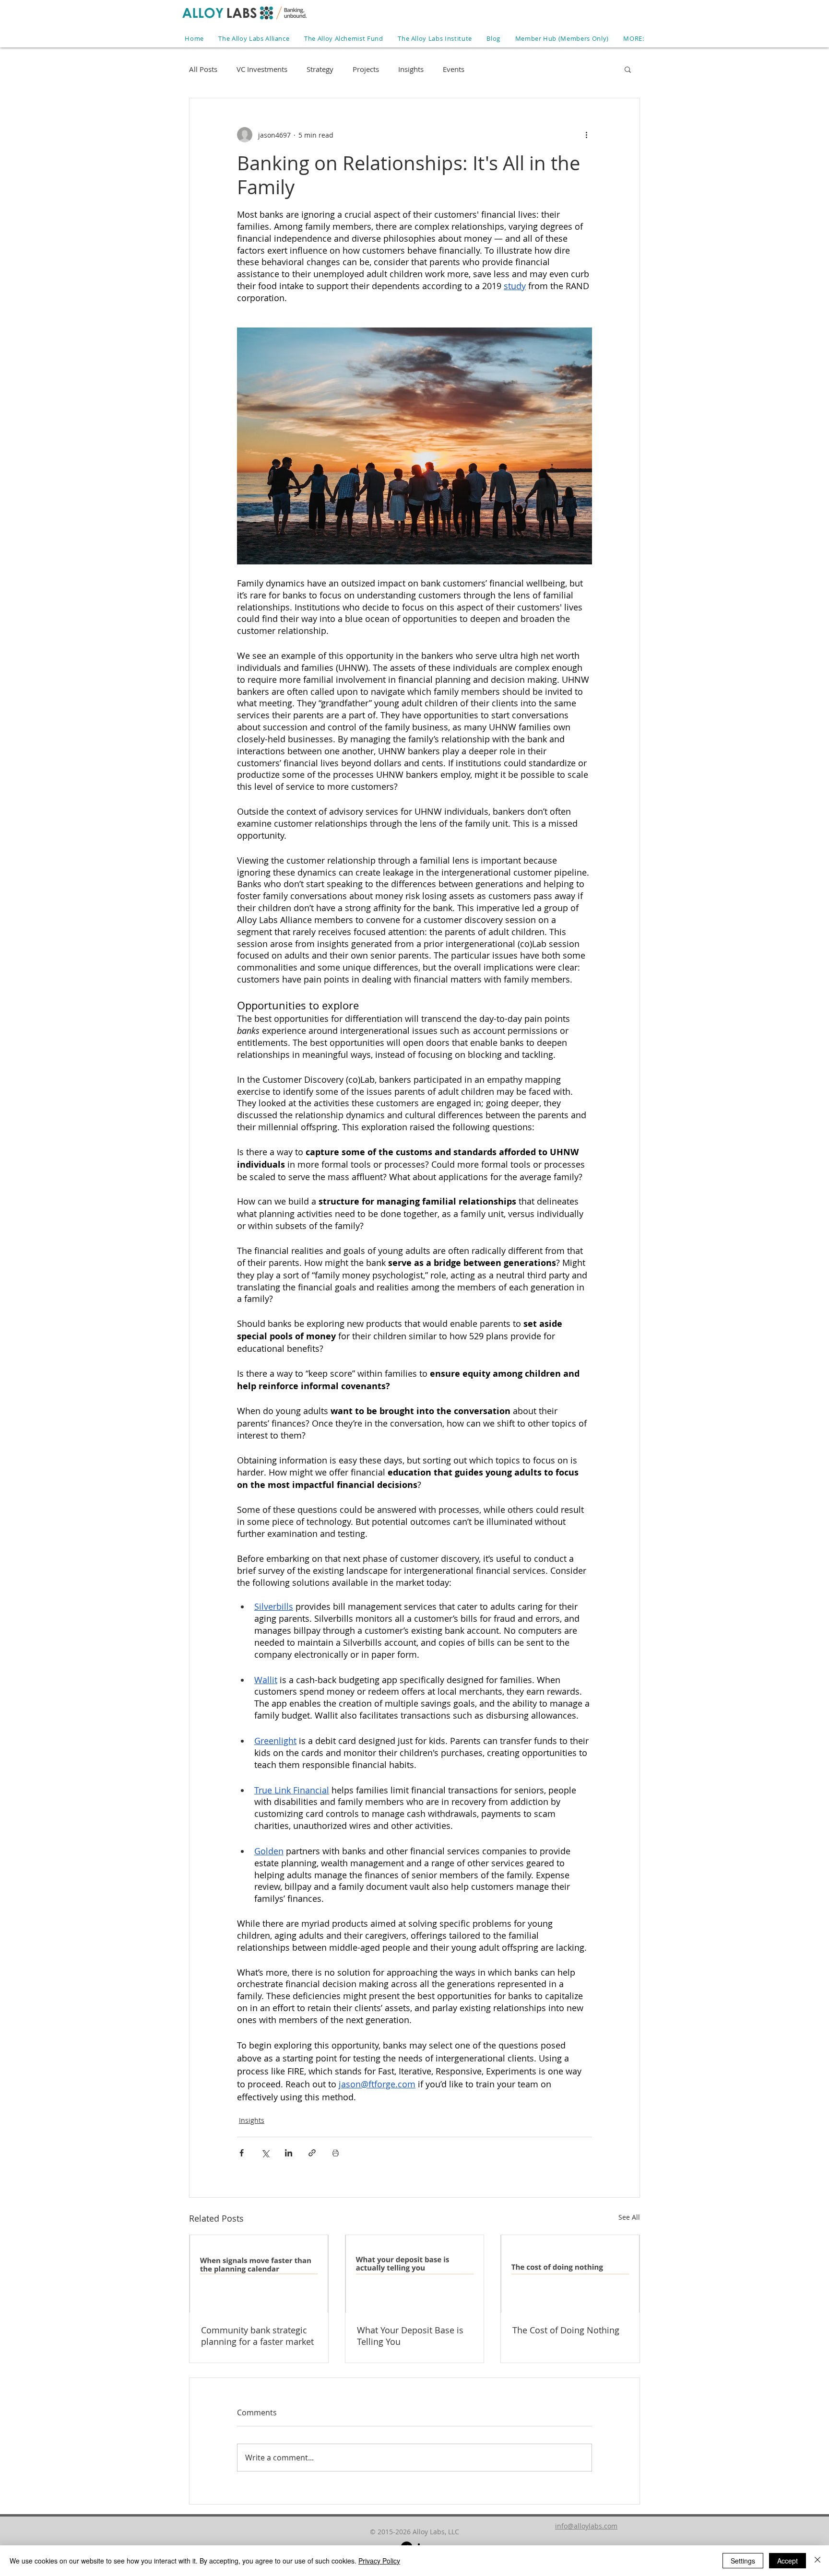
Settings (743, 2561)
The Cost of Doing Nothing (566, 2330)
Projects (366, 69)
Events (454, 69)
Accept (788, 2561)
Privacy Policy (379, 2561)
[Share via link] (312, 2153)
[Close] (817, 2561)
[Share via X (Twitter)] (265, 2153)
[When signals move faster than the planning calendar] (259, 2274)
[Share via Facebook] (242, 2153)
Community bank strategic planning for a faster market (257, 2336)
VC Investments (262, 69)
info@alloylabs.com (586, 2526)
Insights (411, 69)
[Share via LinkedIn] (289, 2153)
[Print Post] (336, 2153)
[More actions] (586, 135)
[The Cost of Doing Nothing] (570, 2274)
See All (629, 2217)
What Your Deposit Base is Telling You (410, 2336)
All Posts (203, 69)
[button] (634, 38)
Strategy (320, 69)
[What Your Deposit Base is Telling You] (415, 2274)
